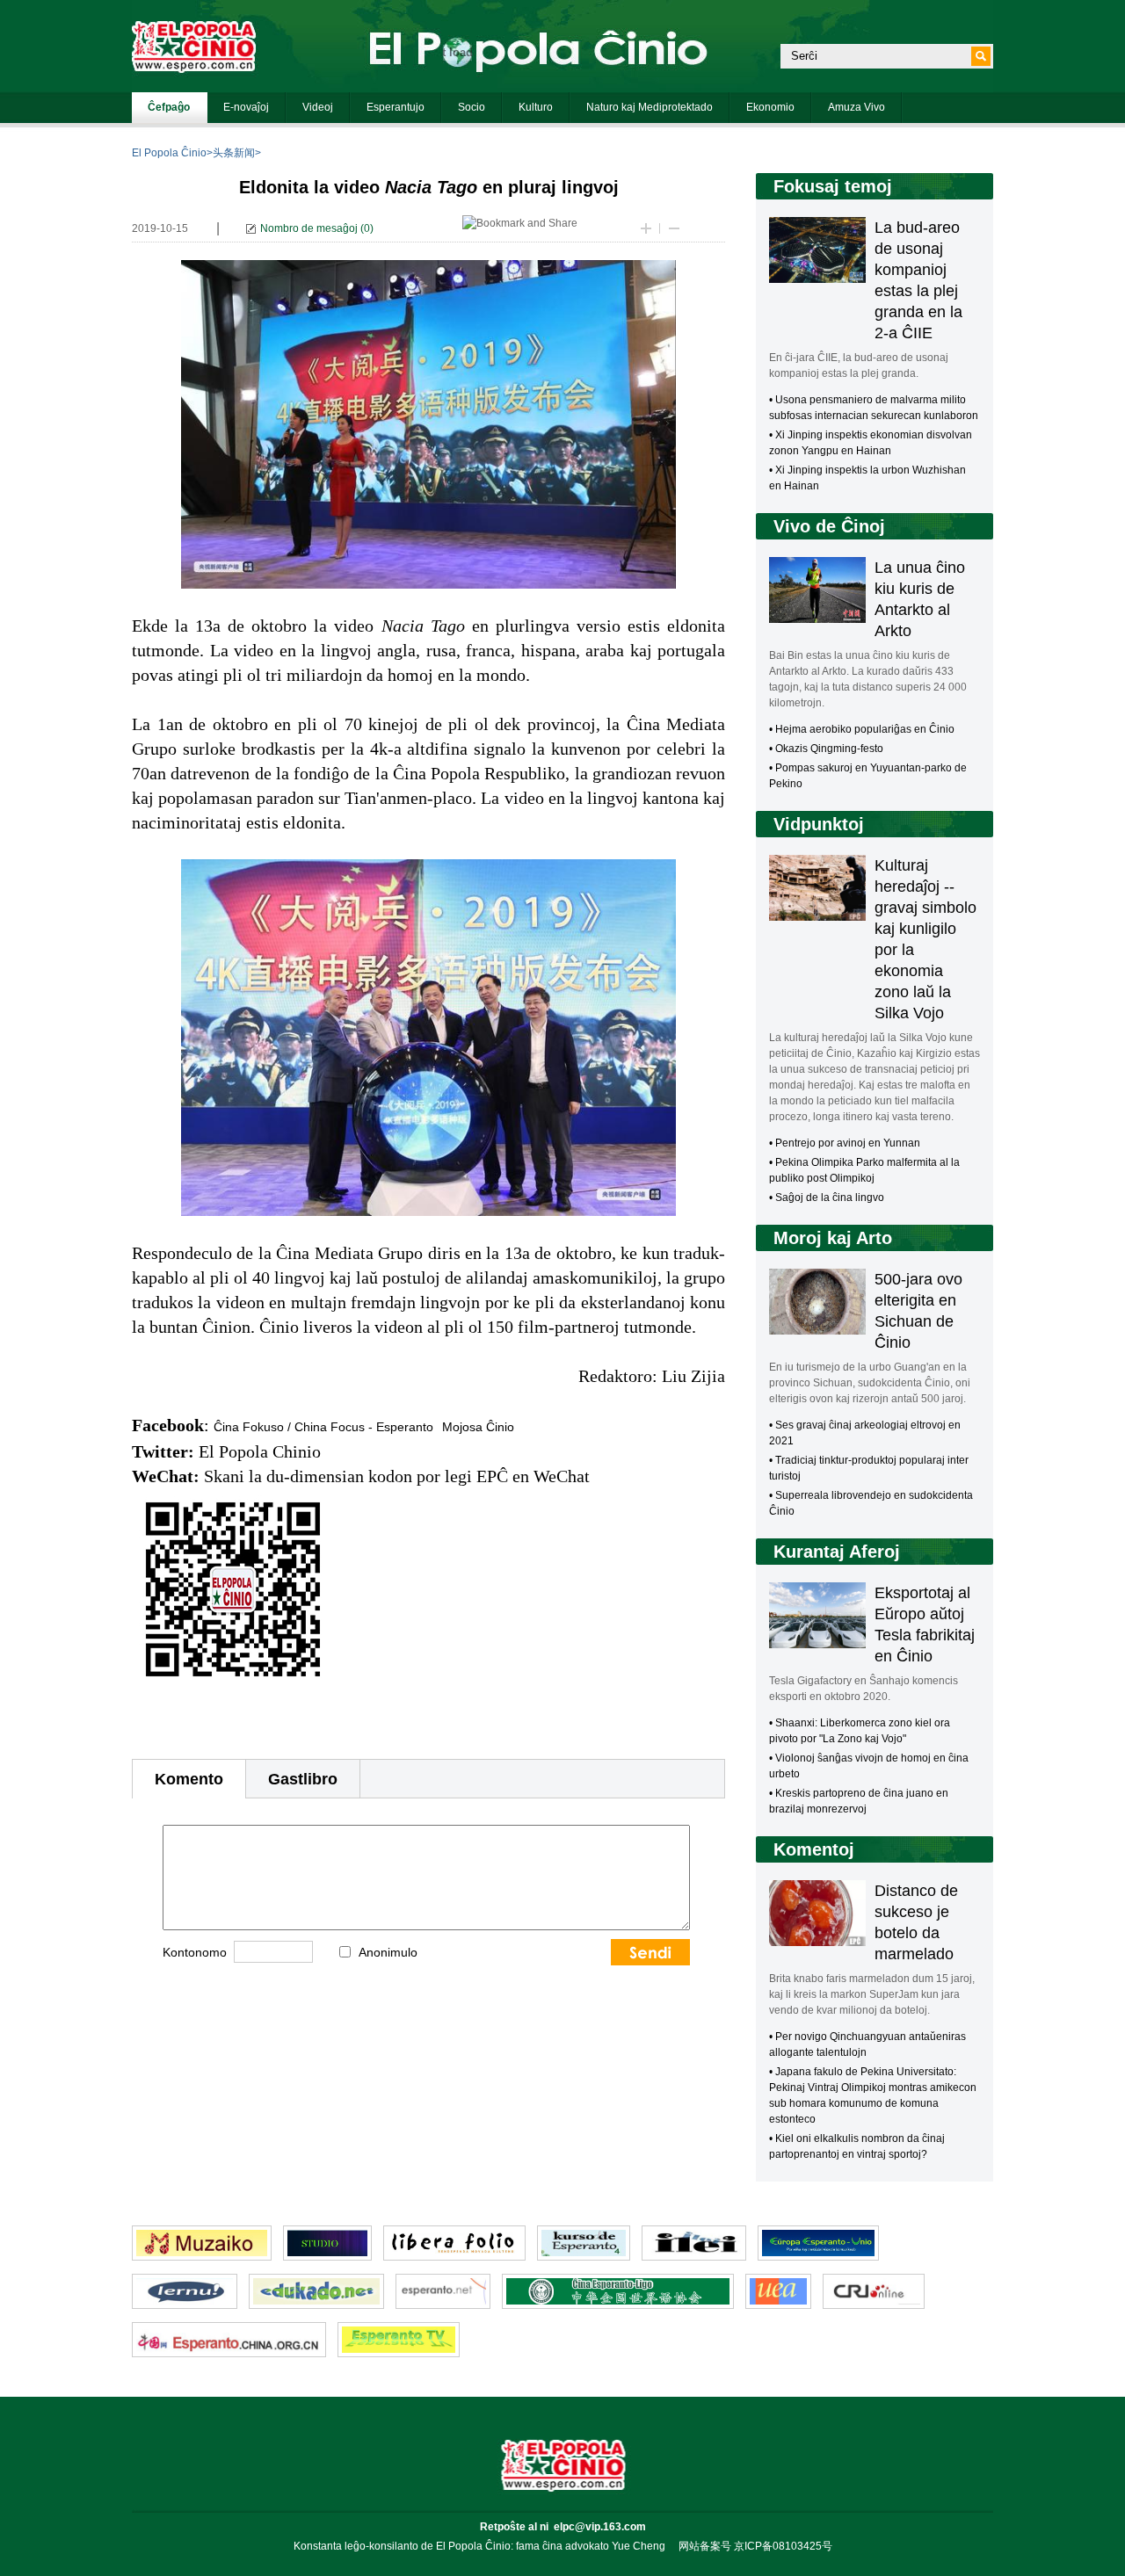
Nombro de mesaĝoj (309, 228)
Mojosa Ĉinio (478, 1427)
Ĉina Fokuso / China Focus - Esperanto (323, 1427)
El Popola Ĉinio (169, 153)
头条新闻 (234, 153)
